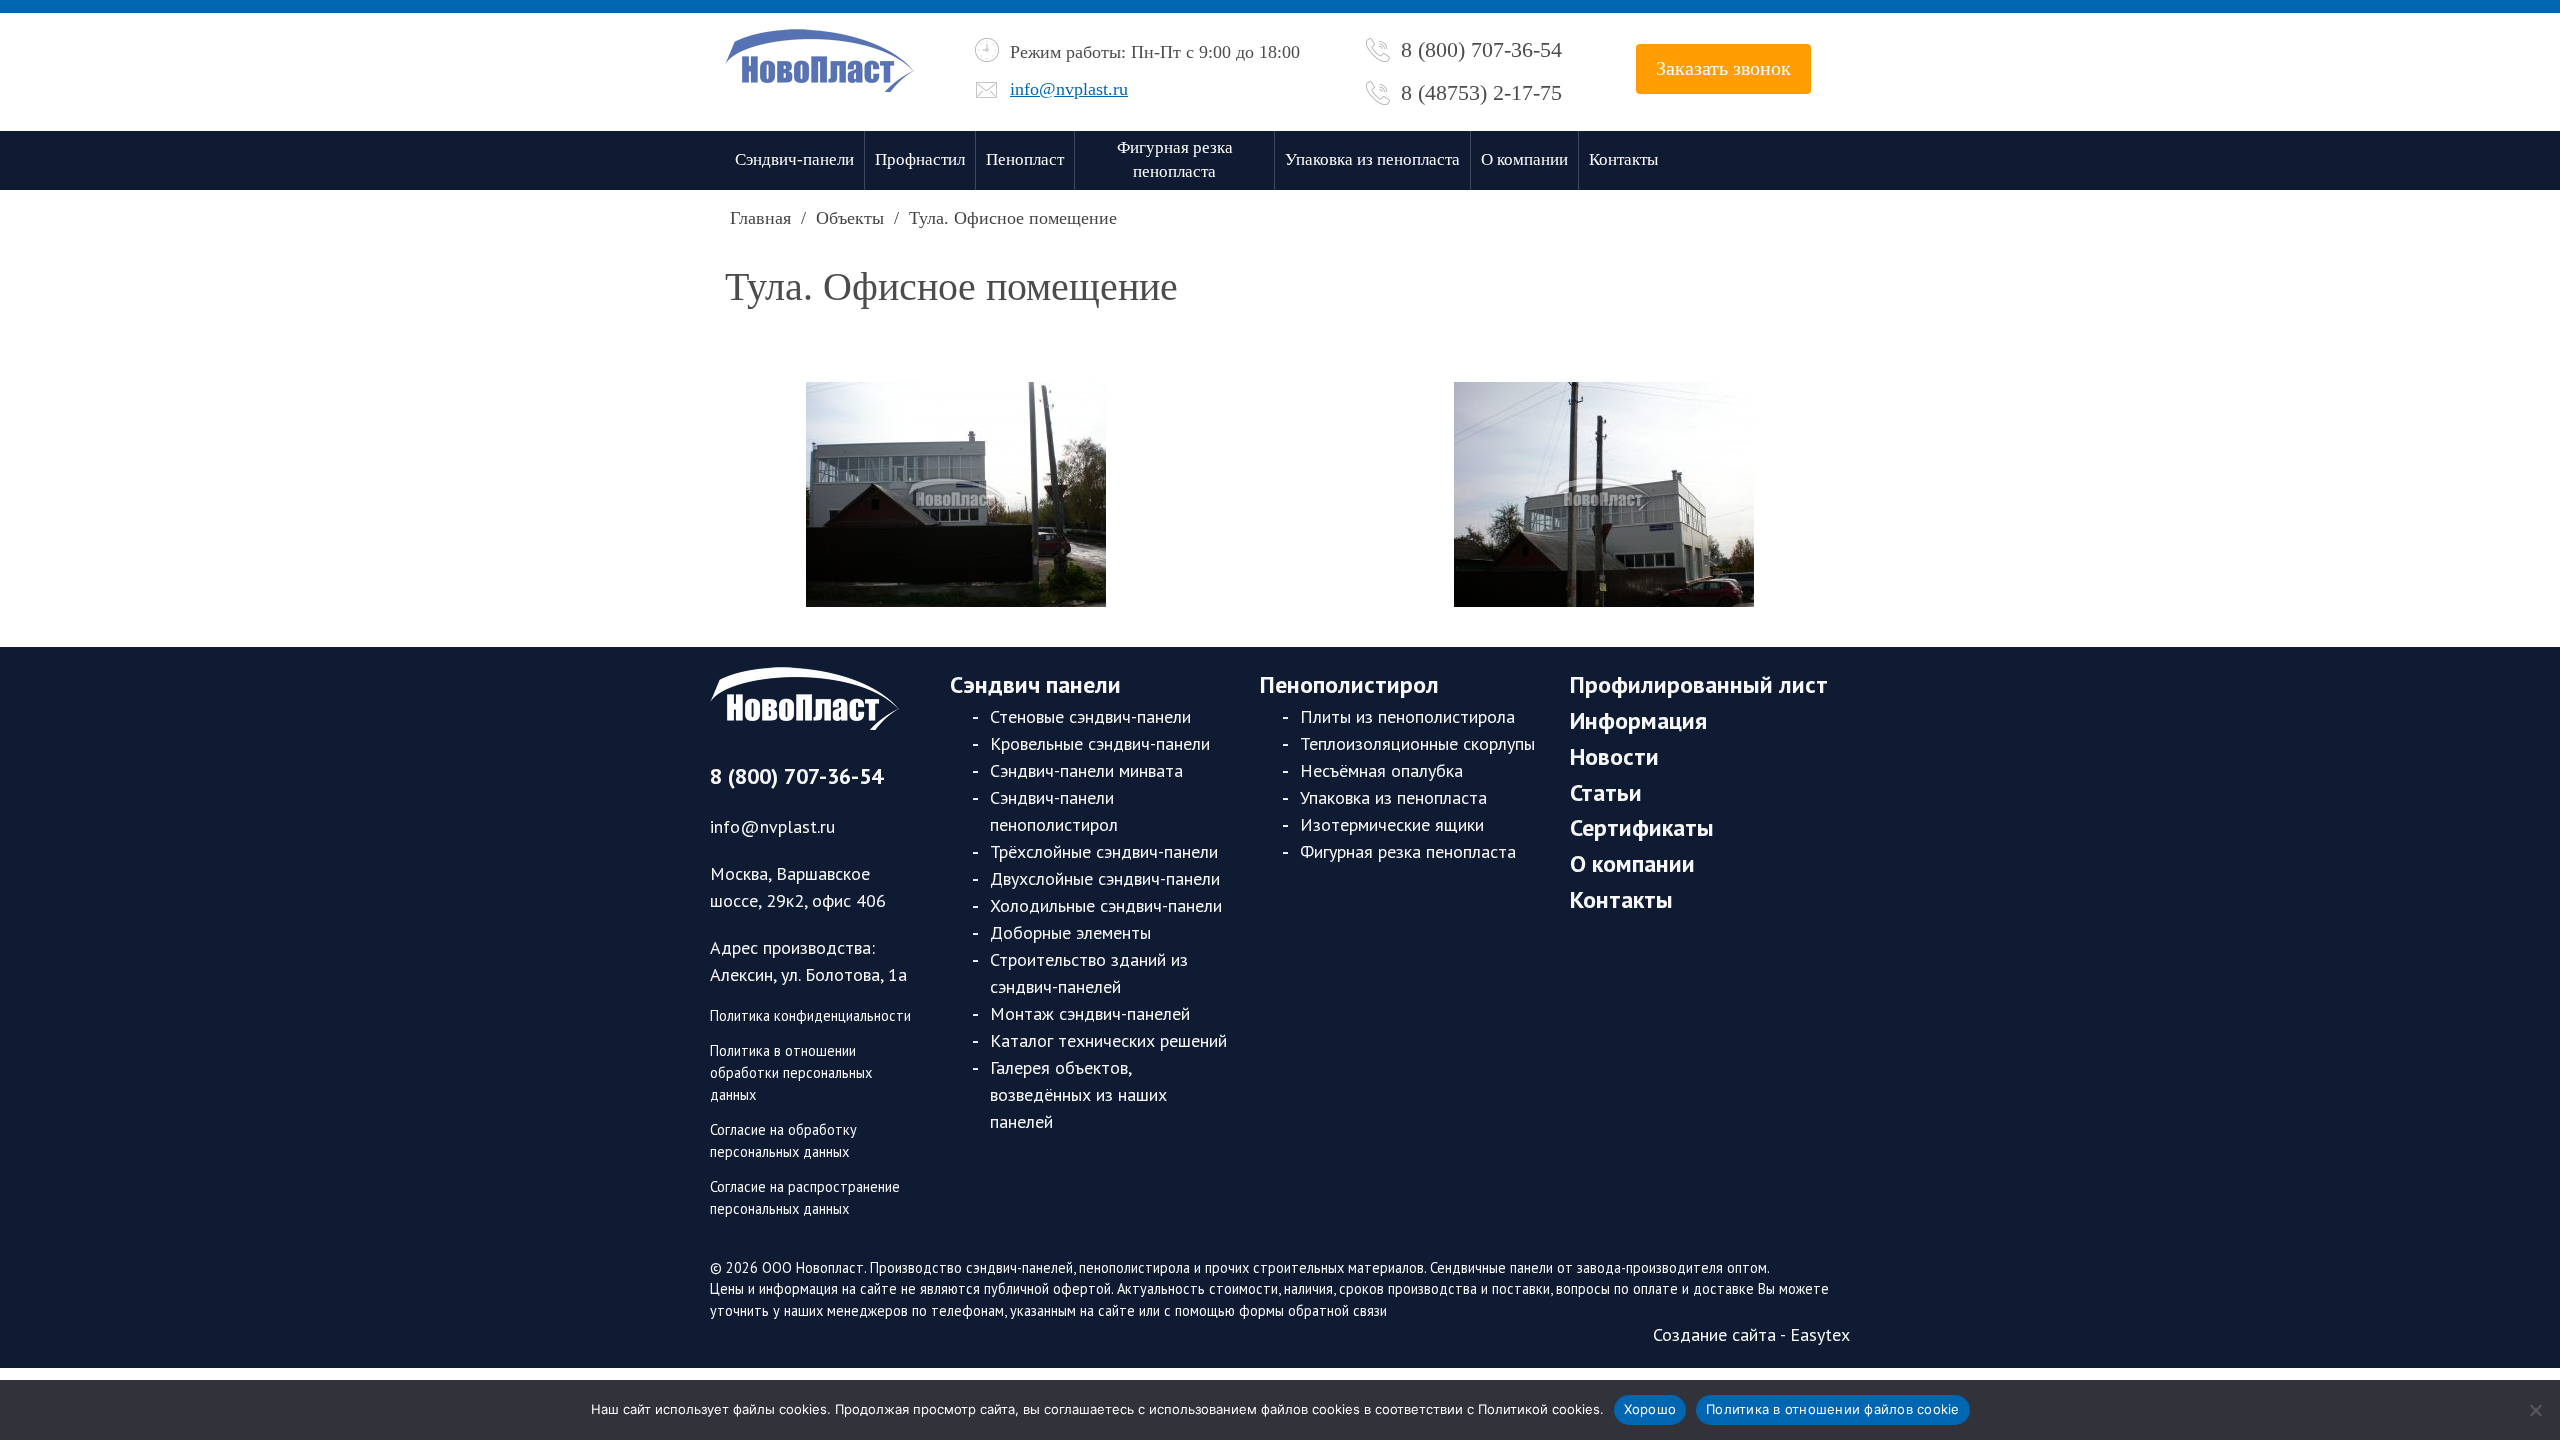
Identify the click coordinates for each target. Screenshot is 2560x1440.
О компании (1524, 159)
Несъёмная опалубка (1381, 770)
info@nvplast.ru (1069, 89)
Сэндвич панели (1035, 684)
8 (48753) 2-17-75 (1481, 92)
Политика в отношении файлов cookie (1833, 1409)
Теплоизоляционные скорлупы (1417, 743)
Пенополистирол (1349, 684)
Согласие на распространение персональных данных (805, 1197)
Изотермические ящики (1392, 824)
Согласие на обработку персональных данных (783, 1140)
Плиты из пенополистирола (1407, 716)
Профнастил (920, 159)
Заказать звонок (1723, 68)
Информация (1638, 720)
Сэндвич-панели (794, 159)
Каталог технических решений (1108, 1040)
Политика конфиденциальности (810, 1015)
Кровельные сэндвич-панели (1100, 743)
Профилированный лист (1699, 684)
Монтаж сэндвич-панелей (1090, 1013)
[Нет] (2535, 1410)
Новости (1614, 756)
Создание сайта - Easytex (1751, 1334)
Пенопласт (1025, 159)
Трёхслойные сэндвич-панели (1104, 851)
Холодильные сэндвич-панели (1106, 905)
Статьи (1606, 792)
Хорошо (1650, 1409)
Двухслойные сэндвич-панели (1105, 878)
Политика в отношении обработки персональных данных (791, 1072)
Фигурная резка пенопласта (1175, 160)
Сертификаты (1642, 827)
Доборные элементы (1070, 932)
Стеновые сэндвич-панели (1090, 716)
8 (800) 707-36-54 (1481, 49)
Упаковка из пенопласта (1372, 159)
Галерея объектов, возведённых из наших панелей (1078, 1094)
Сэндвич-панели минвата (1086, 770)
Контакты (1623, 159)
